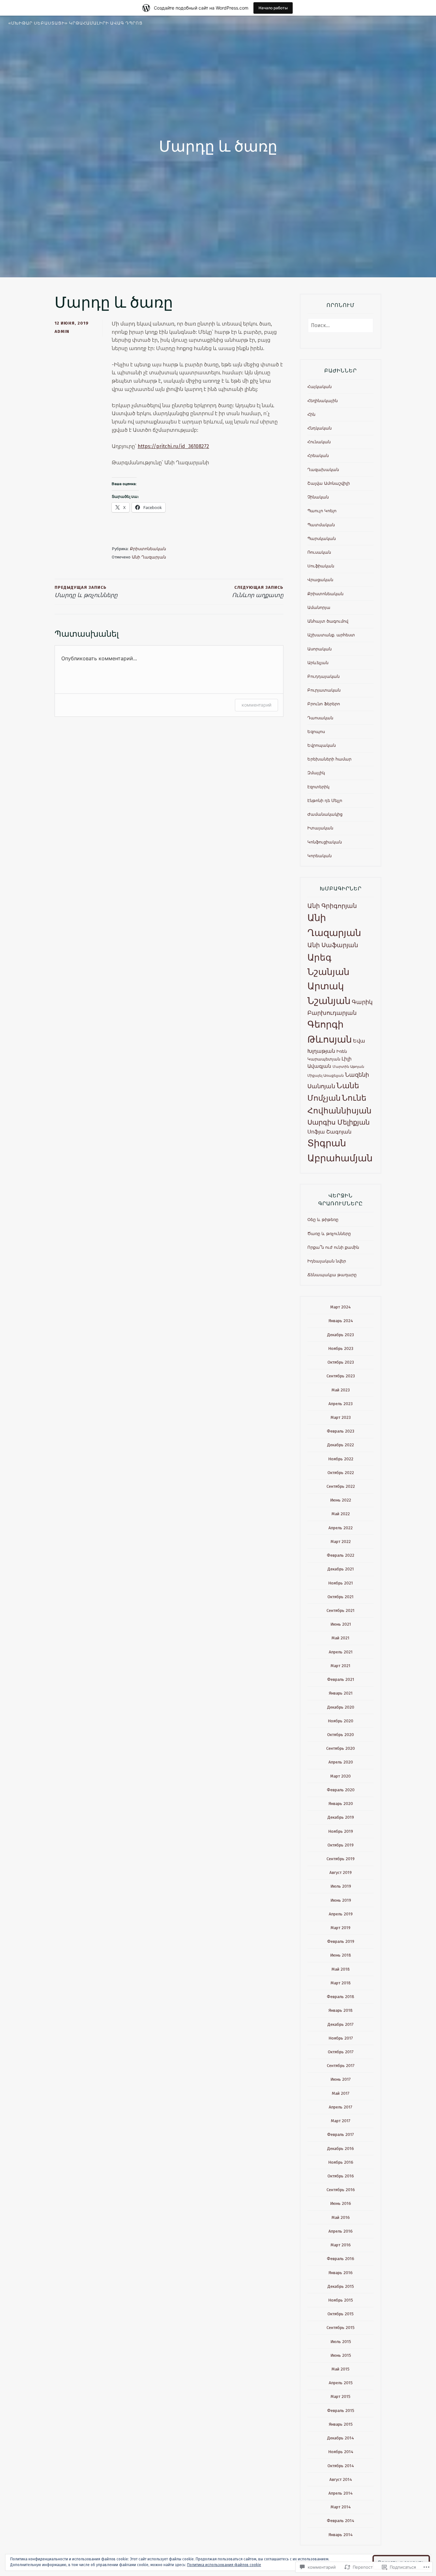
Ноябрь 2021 (341, 1583)
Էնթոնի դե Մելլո (325, 801)
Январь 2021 (341, 1693)
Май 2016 (341, 2217)
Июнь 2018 (341, 1955)
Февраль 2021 (341, 1679)
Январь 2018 (341, 2010)
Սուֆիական (321, 566)
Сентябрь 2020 (341, 1748)
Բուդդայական (323, 676)
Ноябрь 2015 (341, 2300)
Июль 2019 (341, 1886)
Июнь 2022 (341, 1500)
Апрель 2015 (341, 2383)
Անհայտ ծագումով (328, 621)
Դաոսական (320, 718)
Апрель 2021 (341, 1652)
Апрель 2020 (341, 1762)
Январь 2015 (341, 2424)
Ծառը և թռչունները (329, 1234)
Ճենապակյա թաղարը (332, 1275)
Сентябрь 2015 (341, 2328)
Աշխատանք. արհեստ (331, 635)
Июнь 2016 (341, 2203)
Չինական (318, 497)
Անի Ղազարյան (149, 557)
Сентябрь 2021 (341, 1610)
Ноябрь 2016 (341, 2162)
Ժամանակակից (325, 814)
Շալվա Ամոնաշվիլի (329, 483)
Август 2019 (341, 1872)
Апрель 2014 (341, 2493)
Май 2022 (341, 1514)
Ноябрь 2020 (341, 1721)
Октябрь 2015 (341, 2314)
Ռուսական (319, 552)
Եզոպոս (316, 732)
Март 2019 (341, 1928)
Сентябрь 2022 (341, 1486)
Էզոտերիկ (318, 787)
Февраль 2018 (341, 1997)
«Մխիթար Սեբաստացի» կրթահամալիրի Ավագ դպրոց (75, 23)
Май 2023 (341, 1390)
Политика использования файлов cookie (224, 2565)
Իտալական (320, 828)
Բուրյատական (324, 690)
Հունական (319, 442)
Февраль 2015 (341, 2411)
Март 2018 (341, 1983)
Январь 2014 (341, 2535)
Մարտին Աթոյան (348, 1067)
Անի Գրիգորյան (332, 906)
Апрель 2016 (341, 2231)
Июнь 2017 (341, 2079)
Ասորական (319, 649)
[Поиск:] (341, 326)
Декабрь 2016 (341, 2149)
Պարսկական (322, 539)
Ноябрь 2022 (341, 1459)
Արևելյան (318, 663)
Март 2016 (341, 2245)
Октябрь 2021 (341, 1597)
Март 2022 (341, 1542)
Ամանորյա (319, 607)
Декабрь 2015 (341, 2286)
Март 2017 (341, 2121)
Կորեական (319, 856)
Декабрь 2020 (341, 1707)
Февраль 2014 (341, 2521)
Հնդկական (319, 428)
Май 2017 (341, 2093)
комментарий (256, 705)
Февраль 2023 (341, 1431)
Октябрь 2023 (341, 1362)
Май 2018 (341, 1969)
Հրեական (318, 456)
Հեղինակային (323, 401)
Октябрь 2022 (341, 1473)
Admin (62, 331)
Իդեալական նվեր (327, 1261)
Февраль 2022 (341, 1555)
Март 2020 (341, 1776)
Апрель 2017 (341, 2107)
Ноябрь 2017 (341, 2038)
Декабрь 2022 (341, 1445)
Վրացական (320, 580)
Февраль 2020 (341, 1790)
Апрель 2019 (341, 1914)
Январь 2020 (341, 1804)
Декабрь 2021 (341, 1569)
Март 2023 (341, 1417)
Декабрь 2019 (341, 1817)
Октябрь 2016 (341, 2176)
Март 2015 (341, 2396)
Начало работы (273, 8)
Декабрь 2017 (341, 2024)
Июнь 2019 (341, 1900)
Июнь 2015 (341, 2355)
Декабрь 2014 (341, 2438)
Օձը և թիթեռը (323, 1220)
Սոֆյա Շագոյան (329, 1132)
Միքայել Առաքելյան (326, 1076)
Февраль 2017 (341, 2134)
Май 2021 (341, 1638)
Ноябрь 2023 (341, 1348)
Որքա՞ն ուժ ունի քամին (333, 1247)
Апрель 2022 (341, 1528)
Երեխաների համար (329, 759)
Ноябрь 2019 (341, 1831)
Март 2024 (341, 1307)
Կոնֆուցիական (325, 842)
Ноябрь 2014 (341, 2452)
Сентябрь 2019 (341, 1859)
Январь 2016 (341, 2273)
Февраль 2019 (341, 1941)
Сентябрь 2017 (341, 2066)
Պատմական (321, 525)
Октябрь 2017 (341, 2052)
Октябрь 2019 (341, 1845)
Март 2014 (341, 2507)
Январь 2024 (341, 1321)
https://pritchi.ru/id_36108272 (173, 446)
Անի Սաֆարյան (333, 945)
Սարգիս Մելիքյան (338, 1122)
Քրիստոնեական (148, 549)
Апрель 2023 (341, 1404)
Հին (311, 414)
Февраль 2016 (341, 2259)
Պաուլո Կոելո (322, 511)
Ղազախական (323, 470)
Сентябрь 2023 (341, 1376)
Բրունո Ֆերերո (324, 704)
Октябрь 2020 (341, 1735)
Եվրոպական (322, 745)
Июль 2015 (341, 2342)
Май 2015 (341, 2369)
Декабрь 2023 (341, 1335)
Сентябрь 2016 (341, 2190)
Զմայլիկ (316, 773)
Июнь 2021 (341, 1624)
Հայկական (319, 387)
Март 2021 (341, 1666)
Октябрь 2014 (341, 2466)
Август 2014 (341, 2479)
